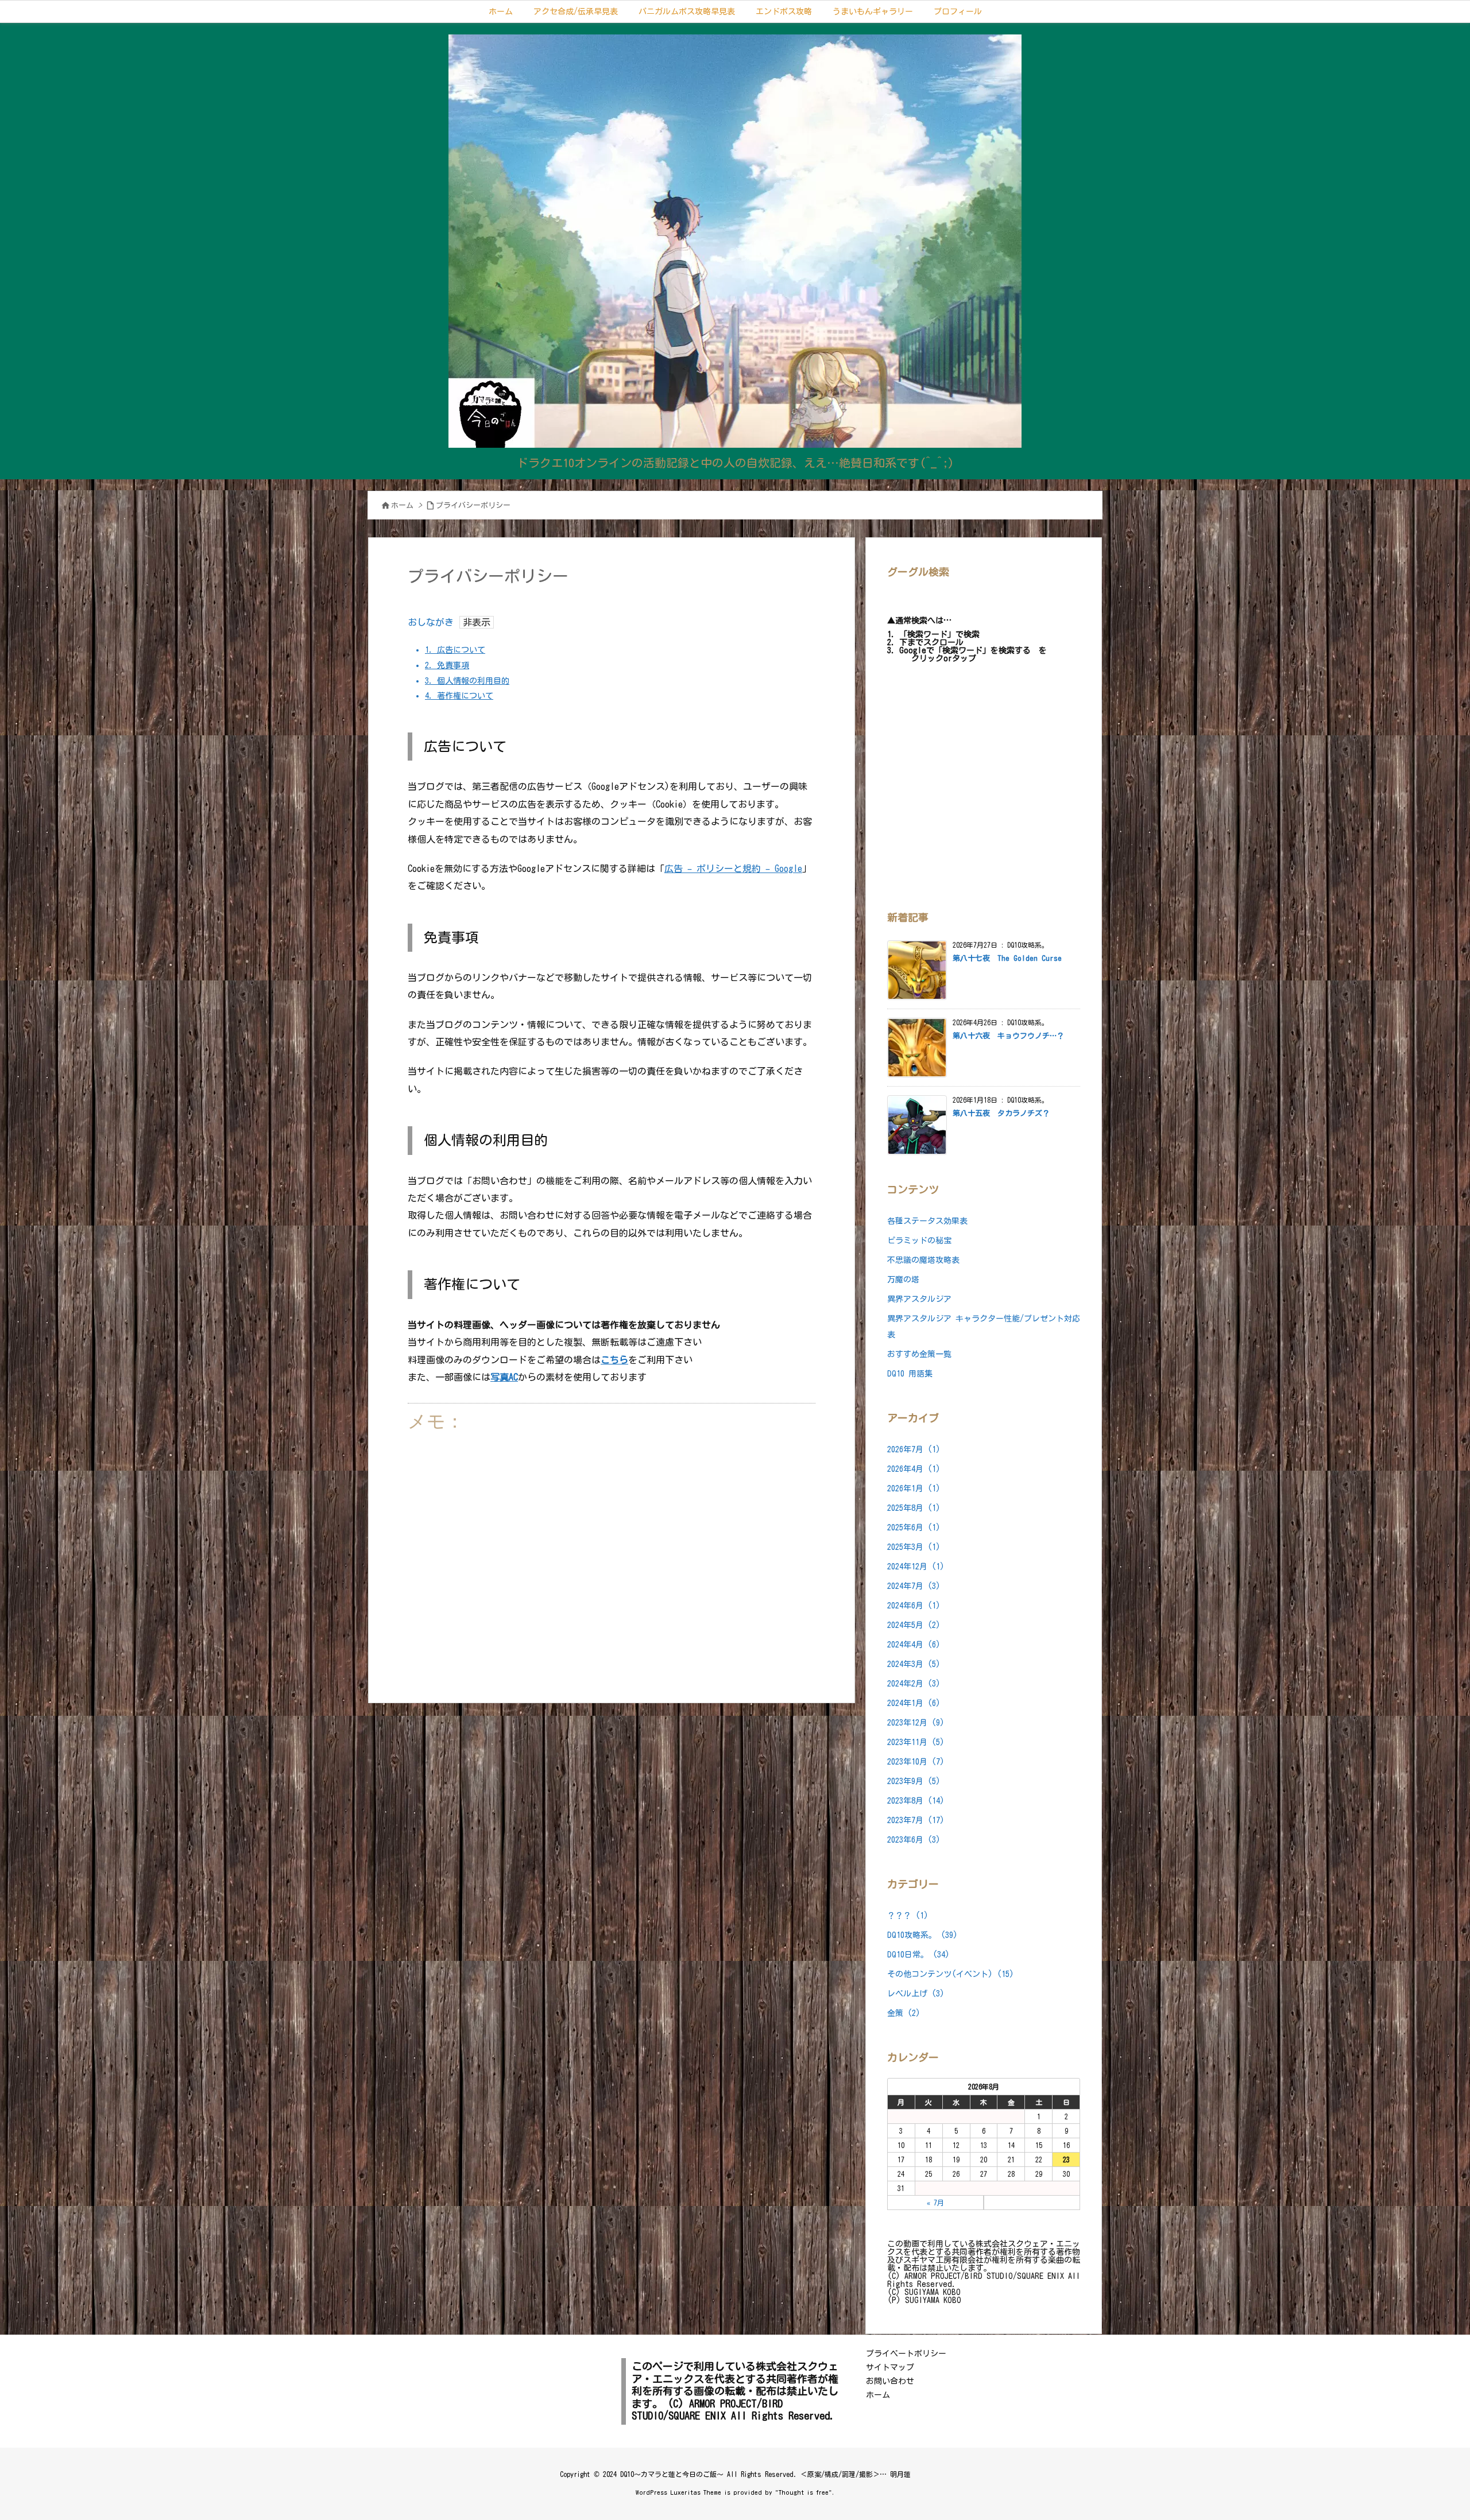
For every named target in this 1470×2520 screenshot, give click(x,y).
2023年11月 (916, 1742)
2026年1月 (914, 1488)
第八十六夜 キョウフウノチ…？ (1008, 1036)
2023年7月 (916, 1820)
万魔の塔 (903, 1280)
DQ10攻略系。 (922, 1935)
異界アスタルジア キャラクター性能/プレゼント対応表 (984, 1327)
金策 (904, 2013)
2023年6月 (914, 1840)
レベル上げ (916, 1994)
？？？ (908, 1916)
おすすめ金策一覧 (919, 1354)
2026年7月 (914, 1449)
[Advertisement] (612, 1560)
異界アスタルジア (919, 1299)
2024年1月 (914, 1703)
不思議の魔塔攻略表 (923, 1260)
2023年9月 (914, 1781)
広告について (455, 650)
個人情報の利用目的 (467, 681)
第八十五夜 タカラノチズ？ (1001, 1113)
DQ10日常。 (918, 1955)
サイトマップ (890, 2367)
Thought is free (804, 2492)
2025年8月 (914, 1508)
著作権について (459, 696)
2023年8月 (916, 1801)
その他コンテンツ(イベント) (951, 1974)
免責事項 (447, 665)
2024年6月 (914, 1606)
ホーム (402, 505)
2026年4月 (914, 1469)
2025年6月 (914, 1527)
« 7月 (935, 2203)
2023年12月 (916, 1723)
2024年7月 (914, 1586)
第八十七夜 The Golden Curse (1007, 958)
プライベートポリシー (906, 2354)
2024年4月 (914, 1645)
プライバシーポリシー (473, 505)
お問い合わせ (890, 2381)
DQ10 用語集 (910, 1374)
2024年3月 (914, 1664)
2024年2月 (914, 1684)
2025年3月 (914, 1547)
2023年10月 (916, 1762)
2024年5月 (914, 1625)
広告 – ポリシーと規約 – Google (733, 869)
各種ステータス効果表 (927, 1221)
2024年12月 (916, 1567)
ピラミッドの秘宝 (919, 1240)
